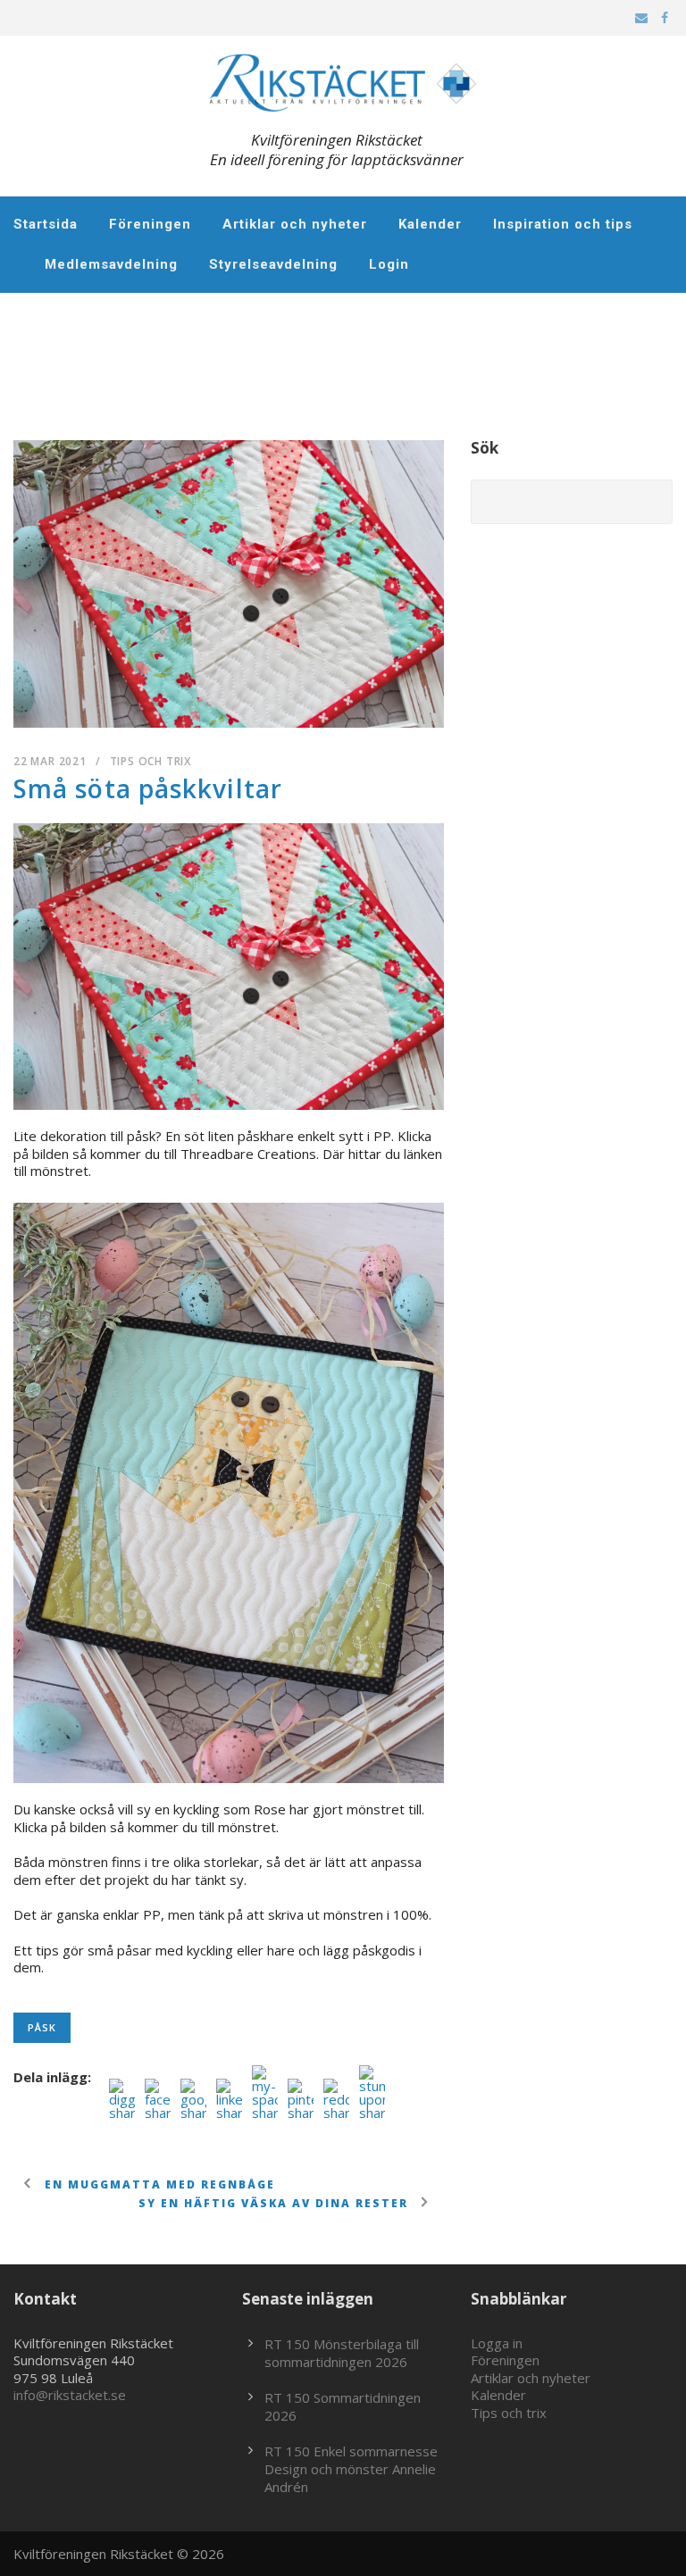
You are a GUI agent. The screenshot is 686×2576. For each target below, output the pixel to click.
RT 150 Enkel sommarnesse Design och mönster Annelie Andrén (351, 2469)
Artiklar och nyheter (295, 224)
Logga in (497, 2343)
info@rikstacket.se (70, 2395)
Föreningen (150, 224)
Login (389, 264)
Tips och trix (151, 761)
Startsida (46, 224)
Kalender (430, 224)
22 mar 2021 (50, 761)
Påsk (42, 2027)
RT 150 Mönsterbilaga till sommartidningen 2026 (342, 2353)
